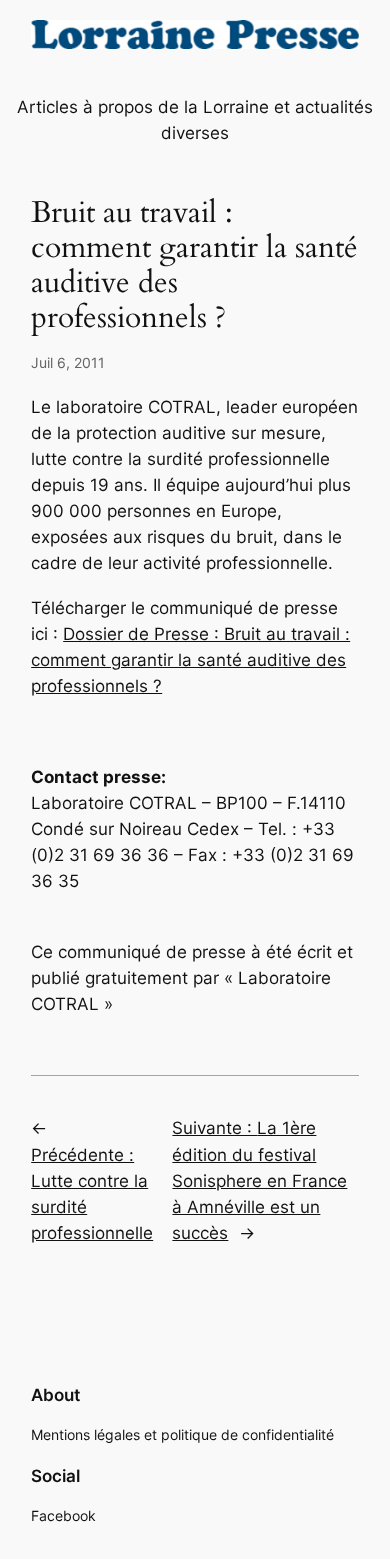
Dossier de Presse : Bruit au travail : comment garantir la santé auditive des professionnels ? (190, 660)
